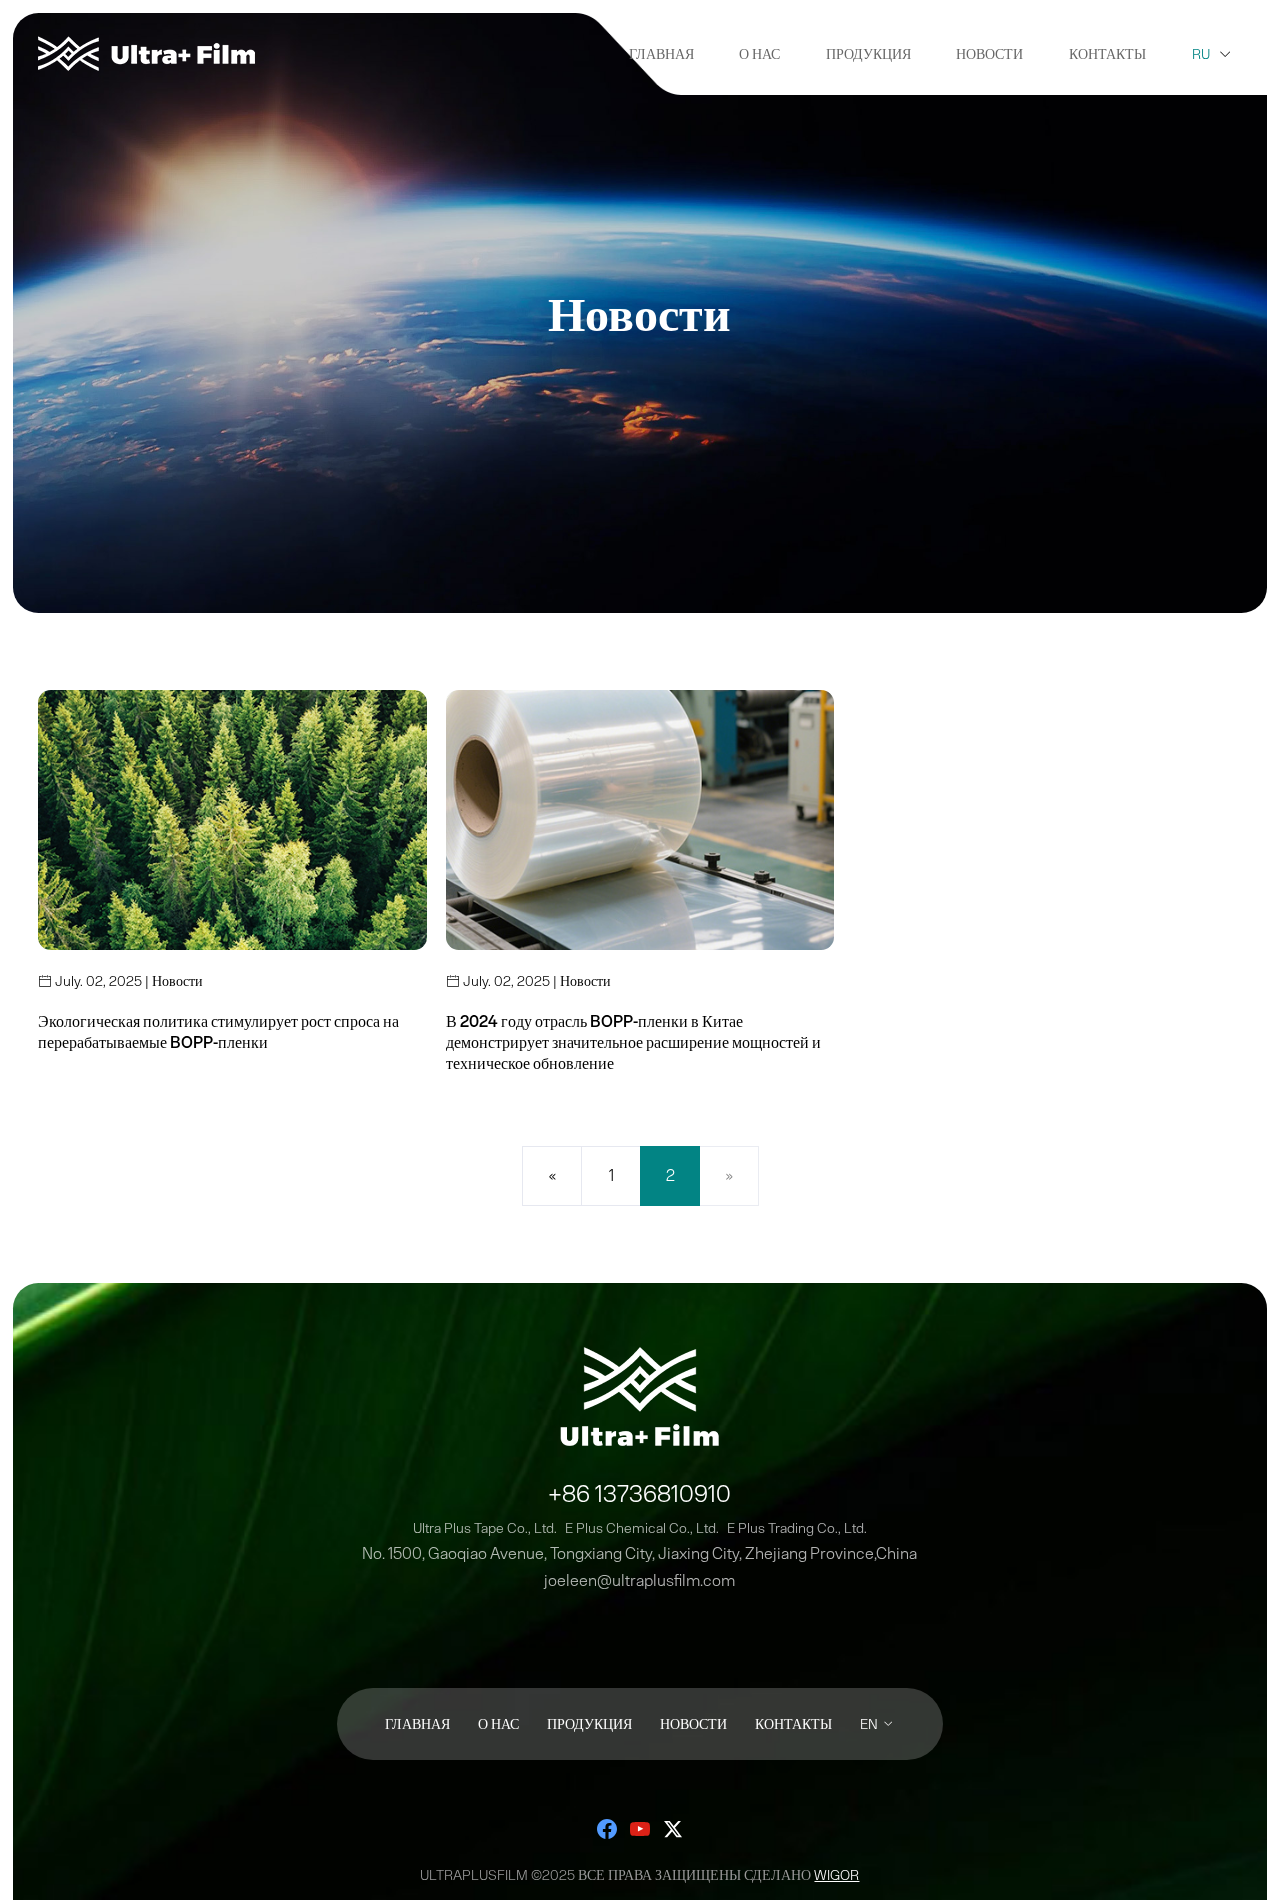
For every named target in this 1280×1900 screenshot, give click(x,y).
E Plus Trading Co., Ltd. (797, 1528)
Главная (661, 54)
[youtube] (640, 1829)
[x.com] (673, 1829)
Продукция (868, 54)
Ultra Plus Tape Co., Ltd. (485, 1528)
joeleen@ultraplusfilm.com (639, 1580)
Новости (989, 54)
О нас (759, 54)
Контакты (1107, 54)
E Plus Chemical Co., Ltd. (642, 1528)
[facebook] (607, 1829)
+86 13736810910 (639, 1493)
